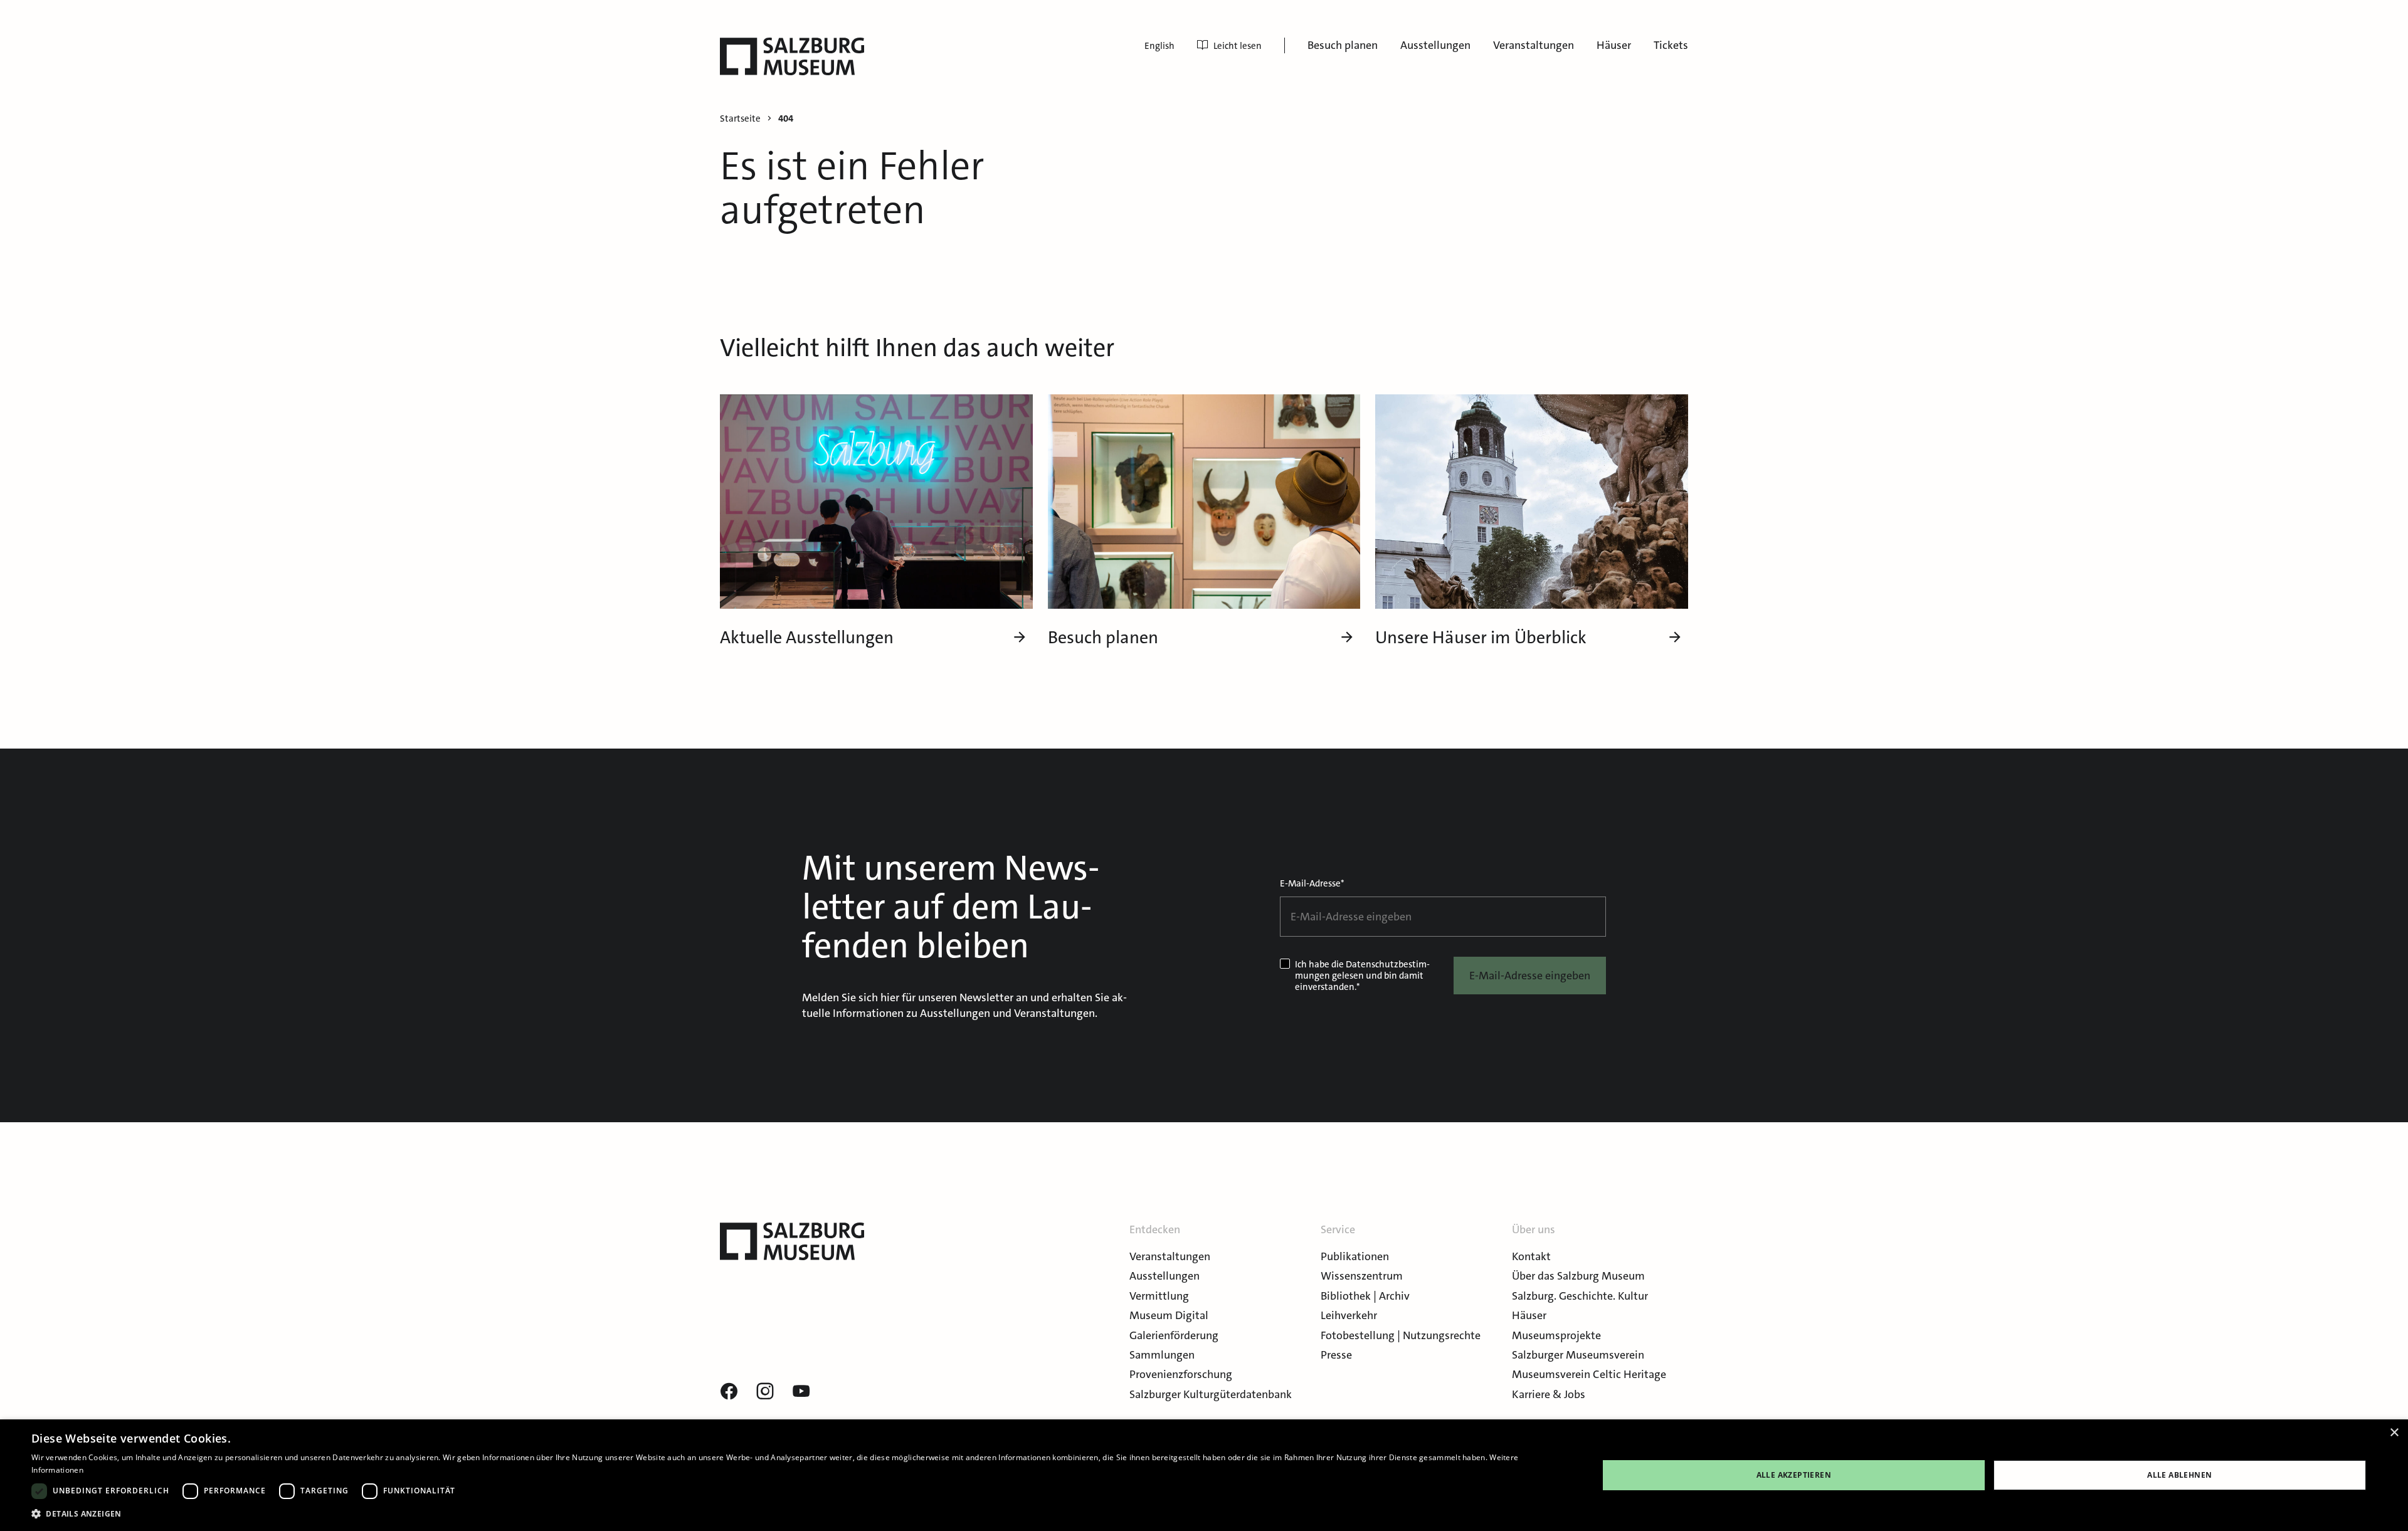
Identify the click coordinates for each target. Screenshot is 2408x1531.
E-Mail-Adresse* (1312, 883)
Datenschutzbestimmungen (1362, 970)
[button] (792, 1514)
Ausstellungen (1435, 45)
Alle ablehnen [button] (2179, 1475)
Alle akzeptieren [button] (1794, 1475)
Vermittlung (1159, 1296)
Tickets (1671, 45)
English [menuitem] (1159, 46)
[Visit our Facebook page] (729, 1392)
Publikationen (1355, 1256)
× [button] (2394, 1433)
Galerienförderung (1174, 1335)
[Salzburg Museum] (792, 56)
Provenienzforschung (1181, 1374)
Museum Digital (1169, 1315)
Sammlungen (1162, 1355)
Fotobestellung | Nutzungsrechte (1401, 1335)
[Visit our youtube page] (801, 1392)
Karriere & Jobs (1549, 1394)
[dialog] (1204, 1475)
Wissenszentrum (1362, 1276)
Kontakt (1531, 1256)
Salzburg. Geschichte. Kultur (1580, 1296)
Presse (1336, 1355)
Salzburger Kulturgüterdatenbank (1211, 1394)
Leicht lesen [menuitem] (1238, 46)
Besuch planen (1343, 45)
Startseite (740, 119)
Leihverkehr (1349, 1315)
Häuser (1614, 45)
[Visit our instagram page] (765, 1392)
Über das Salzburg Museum (1578, 1276)
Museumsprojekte (1556, 1335)
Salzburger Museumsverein (1578, 1355)
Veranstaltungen (1534, 45)
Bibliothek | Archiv (1365, 1296)
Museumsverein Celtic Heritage (1589, 1374)
